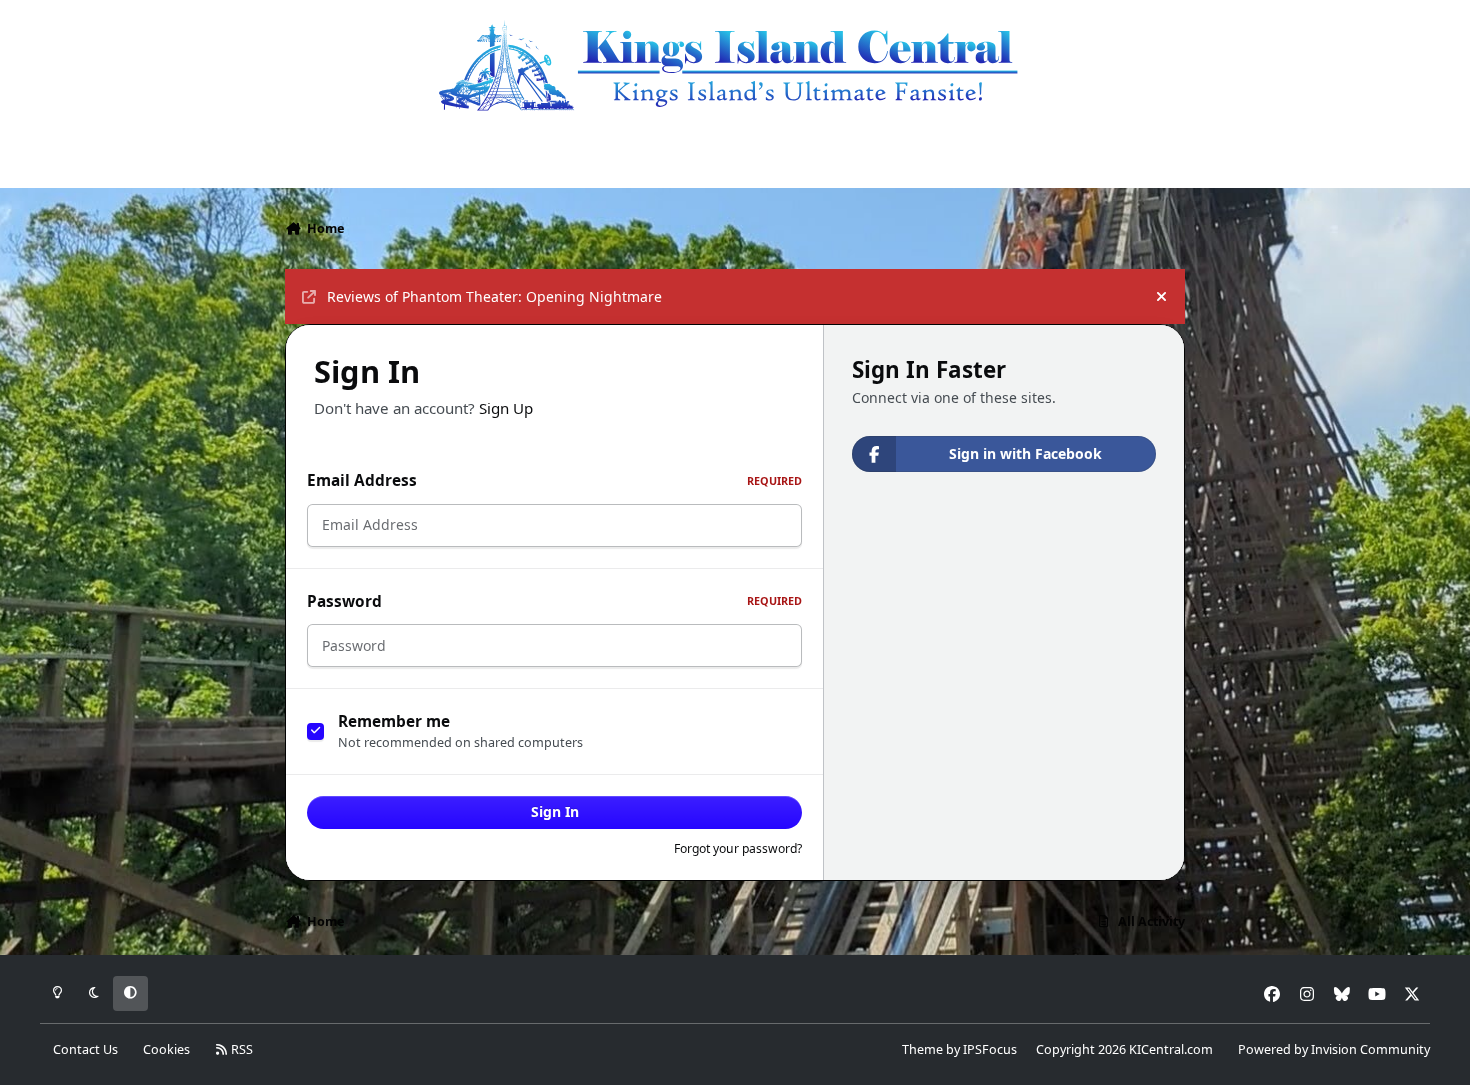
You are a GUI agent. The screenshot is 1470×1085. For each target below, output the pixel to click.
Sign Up (506, 408)
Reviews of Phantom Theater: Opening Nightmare (494, 296)
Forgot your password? (738, 848)
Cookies (166, 1049)
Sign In (555, 811)
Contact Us (85, 1049)
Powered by (1334, 1049)
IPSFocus (990, 1049)
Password (554, 601)
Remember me (394, 721)
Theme (922, 1049)
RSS (240, 1049)
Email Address (554, 480)
